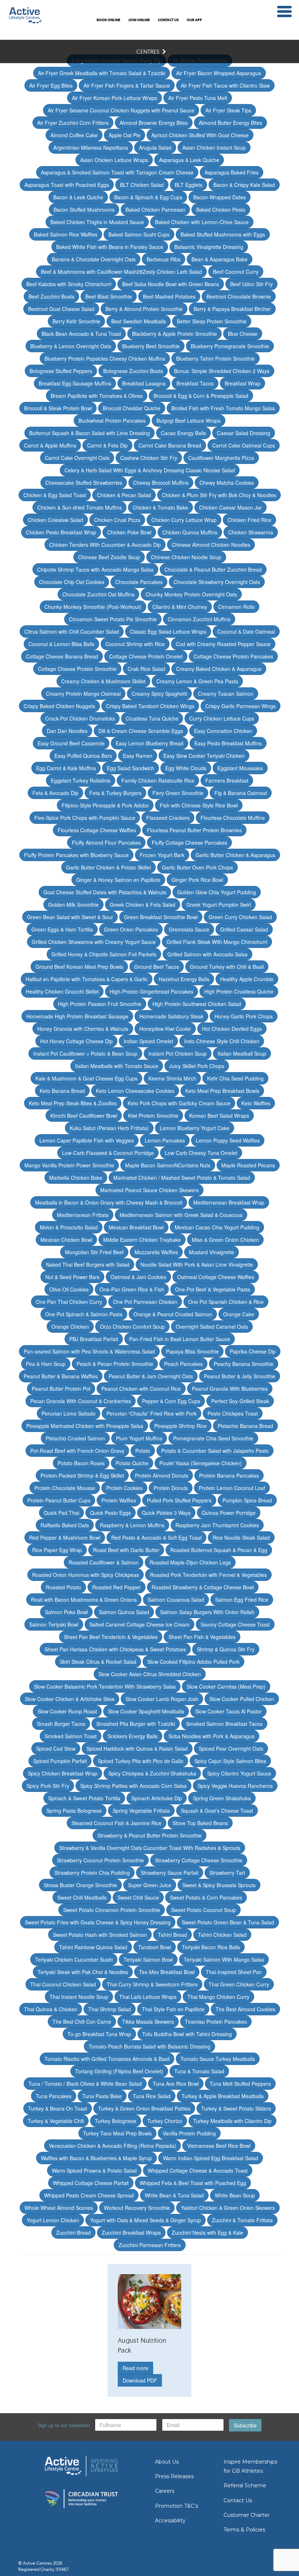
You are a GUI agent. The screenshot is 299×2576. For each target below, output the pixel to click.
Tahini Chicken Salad (222, 1935)
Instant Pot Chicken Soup (178, 1053)
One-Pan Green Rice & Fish (132, 1289)
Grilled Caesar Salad (244, 929)
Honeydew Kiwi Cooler (165, 1029)
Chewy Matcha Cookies (227, 483)
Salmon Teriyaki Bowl (54, 1624)
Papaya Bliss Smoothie (192, 1351)
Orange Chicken (70, 1327)
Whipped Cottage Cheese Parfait (91, 2183)
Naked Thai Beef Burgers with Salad (88, 1264)
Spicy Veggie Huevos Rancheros (235, 1786)
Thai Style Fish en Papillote (173, 2009)
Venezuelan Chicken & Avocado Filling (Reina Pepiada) (112, 2146)
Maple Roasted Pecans (248, 1165)
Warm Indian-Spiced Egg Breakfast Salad (211, 2158)
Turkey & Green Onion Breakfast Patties (144, 2108)
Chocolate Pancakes (139, 582)
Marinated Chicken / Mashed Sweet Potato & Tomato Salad (182, 1178)
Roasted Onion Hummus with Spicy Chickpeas (86, 1575)
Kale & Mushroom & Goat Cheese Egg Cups (86, 1078)
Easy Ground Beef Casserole (71, 743)
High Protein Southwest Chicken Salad (197, 1004)
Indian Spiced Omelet (148, 1041)
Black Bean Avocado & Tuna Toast (81, 334)
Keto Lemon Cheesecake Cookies (135, 1091)
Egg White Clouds (186, 768)
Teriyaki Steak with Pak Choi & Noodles (83, 1972)
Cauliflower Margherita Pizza (221, 458)
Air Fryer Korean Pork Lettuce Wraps (114, 98)
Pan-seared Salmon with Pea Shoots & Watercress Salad (89, 1351)
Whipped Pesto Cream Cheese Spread (89, 2195)
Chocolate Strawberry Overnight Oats (217, 582)
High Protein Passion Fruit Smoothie (100, 1004)
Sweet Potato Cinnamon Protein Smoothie (112, 1910)
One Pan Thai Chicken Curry (69, 1302)
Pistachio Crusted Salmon (75, 1438)
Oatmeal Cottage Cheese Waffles (216, 1277)
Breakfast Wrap (242, 383)
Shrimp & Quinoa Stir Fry (226, 1649)
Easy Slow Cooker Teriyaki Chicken (204, 756)
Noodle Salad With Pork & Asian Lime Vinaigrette (197, 1264)
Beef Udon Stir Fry (251, 284)
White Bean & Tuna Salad (174, 2195)
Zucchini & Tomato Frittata (242, 2220)
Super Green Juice (150, 1885)
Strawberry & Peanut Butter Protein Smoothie (149, 1835)
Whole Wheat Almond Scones (59, 2208)
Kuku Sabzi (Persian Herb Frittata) (109, 1128)
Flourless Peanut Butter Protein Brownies (194, 830)
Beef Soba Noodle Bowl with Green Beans (171, 284)
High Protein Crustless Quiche (239, 991)
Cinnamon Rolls (236, 607)
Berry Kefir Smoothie (76, 321)
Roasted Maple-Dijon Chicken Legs (190, 1562)
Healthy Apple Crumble (247, 979)
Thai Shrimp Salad (110, 2009)
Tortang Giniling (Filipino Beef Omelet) (119, 2071)
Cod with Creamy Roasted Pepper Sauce (223, 644)
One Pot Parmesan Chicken (145, 1302)
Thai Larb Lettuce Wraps (148, 1997)
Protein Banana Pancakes (229, 1475)
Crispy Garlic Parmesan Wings (240, 706)
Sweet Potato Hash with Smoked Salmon (100, 1935)
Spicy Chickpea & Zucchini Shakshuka (152, 1773)
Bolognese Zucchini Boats (133, 371)
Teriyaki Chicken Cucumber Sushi (74, 1959)
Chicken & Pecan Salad (124, 495)
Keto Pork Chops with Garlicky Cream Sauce (179, 1103)
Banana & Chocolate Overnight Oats (94, 259)
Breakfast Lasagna (144, 383)
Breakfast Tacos (195, 383)
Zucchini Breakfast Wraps (131, 2233)
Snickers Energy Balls (133, 1736)
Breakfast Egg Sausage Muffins (75, 383)
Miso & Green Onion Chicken (225, 1240)
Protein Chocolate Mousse (65, 1488)
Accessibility (170, 2521)
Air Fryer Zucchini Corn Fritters (73, 123)
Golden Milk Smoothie (73, 905)
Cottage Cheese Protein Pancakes (233, 656)
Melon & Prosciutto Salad (69, 1227)
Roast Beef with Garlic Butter (126, 1550)
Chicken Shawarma (251, 532)
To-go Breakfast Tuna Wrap (99, 2034)
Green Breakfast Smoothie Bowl (161, 917)
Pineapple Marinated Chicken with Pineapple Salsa (85, 1426)
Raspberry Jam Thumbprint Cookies (217, 1525)
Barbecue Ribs (164, 259)
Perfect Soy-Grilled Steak (240, 1401)
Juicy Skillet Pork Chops (197, 1066)
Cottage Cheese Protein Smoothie (77, 669)
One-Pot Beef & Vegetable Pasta (213, 1289)
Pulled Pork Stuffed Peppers (179, 1500)
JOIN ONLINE (139, 20)
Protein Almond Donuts (162, 1475)
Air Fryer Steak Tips (228, 110)
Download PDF (140, 2380)
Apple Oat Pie (125, 135)
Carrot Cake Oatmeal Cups (244, 445)
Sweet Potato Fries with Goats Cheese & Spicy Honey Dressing (98, 1922)
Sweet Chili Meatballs (82, 1897)
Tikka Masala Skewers (148, 2022)
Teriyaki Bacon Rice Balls (211, 1947)
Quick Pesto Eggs (110, 1513)
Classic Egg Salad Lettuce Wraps (168, 631)
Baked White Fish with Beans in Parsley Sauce (110, 247)
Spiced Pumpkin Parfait (60, 1761)
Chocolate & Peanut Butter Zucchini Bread (213, 569)
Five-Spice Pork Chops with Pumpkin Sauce (85, 818)
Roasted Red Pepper (117, 1587)
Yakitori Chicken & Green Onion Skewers (228, 2208)
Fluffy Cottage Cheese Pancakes (189, 842)
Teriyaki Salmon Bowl (148, 1959)
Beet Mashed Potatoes (169, 296)
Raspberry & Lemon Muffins (132, 1525)
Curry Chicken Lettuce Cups (222, 718)
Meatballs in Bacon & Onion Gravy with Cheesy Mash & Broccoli (109, 1202)
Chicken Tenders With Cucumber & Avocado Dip (105, 545)
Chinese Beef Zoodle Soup (109, 557)
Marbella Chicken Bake (76, 1178)
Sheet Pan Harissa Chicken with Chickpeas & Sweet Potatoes (115, 1649)
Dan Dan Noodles (67, 731)
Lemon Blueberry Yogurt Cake (195, 1128)
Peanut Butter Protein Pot (61, 1389)
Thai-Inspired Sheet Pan (234, 1972)
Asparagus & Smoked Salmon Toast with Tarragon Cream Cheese (117, 172)
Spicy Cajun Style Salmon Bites (230, 1761)
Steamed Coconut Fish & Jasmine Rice (117, 1823)
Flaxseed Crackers (168, 818)
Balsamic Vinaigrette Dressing (209, 247)
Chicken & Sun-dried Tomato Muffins (79, 507)
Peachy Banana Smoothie (244, 1364)
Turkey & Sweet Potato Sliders (236, 2108)
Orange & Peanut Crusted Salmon (173, 1314)
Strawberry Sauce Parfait (170, 1873)
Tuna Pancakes (54, 2096)
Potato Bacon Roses (81, 1463)
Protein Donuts (171, 1488)
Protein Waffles (119, 1500)
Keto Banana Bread (62, 1091)
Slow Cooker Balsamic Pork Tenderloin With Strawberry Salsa (105, 1686)
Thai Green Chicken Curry (239, 1984)
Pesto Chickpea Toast (233, 1413)
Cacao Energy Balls (183, 433)
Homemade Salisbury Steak (171, 1016)
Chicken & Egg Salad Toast (55, 495)
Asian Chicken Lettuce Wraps (114, 160)
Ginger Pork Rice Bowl (197, 880)
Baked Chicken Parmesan (155, 210)
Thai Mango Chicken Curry (218, 1997)
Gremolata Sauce (189, 929)
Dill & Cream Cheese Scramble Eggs (141, 731)
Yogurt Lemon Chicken (53, 2220)
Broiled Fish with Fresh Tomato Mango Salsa (223, 408)
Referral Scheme (245, 2485)
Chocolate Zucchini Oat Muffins (98, 594)
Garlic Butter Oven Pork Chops (197, 867)
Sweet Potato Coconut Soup (203, 1910)
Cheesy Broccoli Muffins (161, 483)
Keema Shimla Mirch (172, 1078)
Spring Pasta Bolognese (74, 1811)
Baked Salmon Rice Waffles (66, 234)
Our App (194, 20)
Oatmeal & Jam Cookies (138, 1277)
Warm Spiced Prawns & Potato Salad (94, 2170)
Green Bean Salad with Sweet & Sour (70, 917)
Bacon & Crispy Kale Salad (244, 185)
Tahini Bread (172, 1935)
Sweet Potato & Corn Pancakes (206, 1897)
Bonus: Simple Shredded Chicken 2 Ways (222, 371)
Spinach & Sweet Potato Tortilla (84, 1798)
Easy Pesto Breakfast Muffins (228, 743)
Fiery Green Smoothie (178, 793)
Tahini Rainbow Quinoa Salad (93, 1947)
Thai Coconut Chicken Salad (63, 1984)
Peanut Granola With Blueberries (230, 1389)
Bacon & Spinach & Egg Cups (148, 197)
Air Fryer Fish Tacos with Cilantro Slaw (225, 85)
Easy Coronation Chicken (223, 731)
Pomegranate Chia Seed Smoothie (213, 1438)
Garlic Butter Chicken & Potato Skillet (108, 867)
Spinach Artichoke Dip (157, 1798)
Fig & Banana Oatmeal (241, 793)
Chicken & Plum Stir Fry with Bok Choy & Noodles (219, 495)
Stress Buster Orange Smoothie (80, 1885)
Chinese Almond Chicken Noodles (211, 545)
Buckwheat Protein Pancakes (112, 421)
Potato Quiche (132, 1463)
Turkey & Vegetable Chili (56, 2121)
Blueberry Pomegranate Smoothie (230, 346)
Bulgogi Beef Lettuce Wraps (189, 421)
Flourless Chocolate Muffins (233, 818)
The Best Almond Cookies (245, 2009)
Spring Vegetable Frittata (141, 1811)
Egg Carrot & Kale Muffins (66, 768)
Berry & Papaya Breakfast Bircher (232, 309)
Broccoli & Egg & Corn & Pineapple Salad (201, 396)
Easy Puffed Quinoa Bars (83, 756)
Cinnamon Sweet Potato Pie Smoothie (113, 619)
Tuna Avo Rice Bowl (176, 2084)
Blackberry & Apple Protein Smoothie (174, 334)
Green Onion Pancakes (131, 929)
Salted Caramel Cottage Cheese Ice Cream (139, 1624)
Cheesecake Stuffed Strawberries (84, 483)
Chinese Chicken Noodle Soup (186, 557)
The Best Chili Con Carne (82, 2022)
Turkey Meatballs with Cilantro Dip (232, 2121)
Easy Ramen (138, 756)
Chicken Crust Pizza (117, 520)
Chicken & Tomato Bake (160, 507)
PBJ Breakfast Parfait (94, 1339)
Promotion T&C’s (176, 2506)
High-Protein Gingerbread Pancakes (152, 991)
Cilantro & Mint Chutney (180, 607)
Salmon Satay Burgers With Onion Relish (207, 1612)
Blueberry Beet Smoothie (151, 346)
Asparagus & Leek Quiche (189, 160)
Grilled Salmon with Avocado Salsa (207, 954)
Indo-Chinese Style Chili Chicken (222, 1041)
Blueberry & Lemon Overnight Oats (71, 346)
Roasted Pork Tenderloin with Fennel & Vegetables (208, 1575)
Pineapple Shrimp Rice (180, 1426)
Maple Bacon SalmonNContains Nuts (168, 1165)
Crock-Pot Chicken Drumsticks (80, 718)
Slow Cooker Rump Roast (67, 1711)
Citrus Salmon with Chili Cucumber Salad (72, 631)
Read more (135, 2368)
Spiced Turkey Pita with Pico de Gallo (141, 1761)
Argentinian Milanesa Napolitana (91, 147)
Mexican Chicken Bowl (66, 1240)
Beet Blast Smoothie (109, 296)
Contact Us (238, 2500)
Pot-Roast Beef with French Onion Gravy (77, 1451)
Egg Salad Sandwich (131, 768)
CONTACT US (168, 20)
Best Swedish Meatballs (139, 321)
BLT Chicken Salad (142, 185)
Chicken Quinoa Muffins (190, 532)
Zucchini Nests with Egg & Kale (207, 2233)
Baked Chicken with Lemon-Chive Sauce (202, 222)
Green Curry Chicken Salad (240, 917)
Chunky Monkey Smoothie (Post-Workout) (93, 607)
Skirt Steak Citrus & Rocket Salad (98, 1662)
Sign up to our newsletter (64, 2425)
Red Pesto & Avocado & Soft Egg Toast (156, 1537)
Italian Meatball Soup (242, 1053)
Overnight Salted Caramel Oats (212, 1327)
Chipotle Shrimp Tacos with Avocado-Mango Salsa (95, 569)
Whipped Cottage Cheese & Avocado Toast (198, 2170)
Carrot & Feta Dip (107, 445)
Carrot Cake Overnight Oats (77, 458)
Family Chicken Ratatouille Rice (158, 780)
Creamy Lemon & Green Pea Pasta (197, 681)
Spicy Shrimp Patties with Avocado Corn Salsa (133, 1786)
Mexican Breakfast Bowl (136, 1227)
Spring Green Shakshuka (222, 1798)
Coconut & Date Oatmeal (246, 631)
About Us (167, 2462)
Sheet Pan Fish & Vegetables (202, 1637)
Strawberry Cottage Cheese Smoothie (199, 1860)
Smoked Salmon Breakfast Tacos (224, 1724)
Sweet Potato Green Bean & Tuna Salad (228, 1922)
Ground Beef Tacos (157, 967)
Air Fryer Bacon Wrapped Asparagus (219, 73)
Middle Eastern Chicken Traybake (142, 1240)
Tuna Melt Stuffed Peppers (240, 2084)
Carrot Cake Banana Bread (170, 445)
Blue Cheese (243, 334)
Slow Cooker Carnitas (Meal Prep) (226, 1686)
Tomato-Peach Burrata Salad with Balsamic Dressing (149, 2046)
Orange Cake (239, 1314)
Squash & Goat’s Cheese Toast (217, 1811)
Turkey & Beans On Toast (58, 2108)
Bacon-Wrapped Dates (220, 197)
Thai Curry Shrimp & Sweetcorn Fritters (152, 1984)
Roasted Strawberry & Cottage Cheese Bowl (203, 1587)
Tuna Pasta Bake (102, 2096)
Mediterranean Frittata (83, 1215)
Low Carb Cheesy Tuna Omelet (201, 1153)
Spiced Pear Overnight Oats (231, 1748)
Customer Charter (246, 2515)
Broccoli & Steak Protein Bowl (58, 408)
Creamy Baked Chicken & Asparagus (219, 669)
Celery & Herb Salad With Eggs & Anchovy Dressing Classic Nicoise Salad (150, 470)
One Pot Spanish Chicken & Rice (226, 1302)
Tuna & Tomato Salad (199, 2071)
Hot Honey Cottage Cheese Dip (76, 1041)
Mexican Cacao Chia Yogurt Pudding (217, 1227)
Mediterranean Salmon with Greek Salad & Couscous (181, 1215)
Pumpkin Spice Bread (247, 1500)
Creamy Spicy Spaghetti (159, 694)
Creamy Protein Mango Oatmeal (83, 694)
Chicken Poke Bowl (129, 532)
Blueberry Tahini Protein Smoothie (215, 358)
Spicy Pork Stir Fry (48, 1786)
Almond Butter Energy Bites (230, 123)
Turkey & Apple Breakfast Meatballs (223, 2096)
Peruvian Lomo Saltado (69, 1413)
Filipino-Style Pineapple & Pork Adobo (105, 805)
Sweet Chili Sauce (138, 1897)
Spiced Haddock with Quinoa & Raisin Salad (137, 1748)
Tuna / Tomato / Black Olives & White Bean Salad (85, 2084)
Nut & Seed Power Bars (72, 1277)
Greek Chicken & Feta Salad (143, 905)
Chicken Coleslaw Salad (55, 520)
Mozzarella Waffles (156, 1252)
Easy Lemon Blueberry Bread (149, 743)
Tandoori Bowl (155, 1947)
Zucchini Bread (73, 2233)
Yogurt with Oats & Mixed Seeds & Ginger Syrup (145, 2220)
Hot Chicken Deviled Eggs (232, 1029)
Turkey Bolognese (116, 2121)
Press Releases (174, 2476)
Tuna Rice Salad (152, 2096)
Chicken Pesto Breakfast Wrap (61, 532)
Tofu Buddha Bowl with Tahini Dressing (187, 2034)
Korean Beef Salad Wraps (219, 1116)
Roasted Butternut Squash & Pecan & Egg (219, 1550)
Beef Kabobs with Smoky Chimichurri (69, 284)
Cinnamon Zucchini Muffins (199, 619)
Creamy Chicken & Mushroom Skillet (103, 681)
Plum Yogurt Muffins (139, 1438)
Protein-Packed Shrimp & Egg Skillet (82, 1475)
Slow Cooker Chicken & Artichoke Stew (70, 1699)
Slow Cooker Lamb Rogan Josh (162, 1699)
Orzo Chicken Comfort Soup (132, 1327)
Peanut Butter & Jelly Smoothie (240, 1376)
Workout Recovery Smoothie (137, 2208)
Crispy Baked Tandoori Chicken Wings (150, 706)
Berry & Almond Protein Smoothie (144, 309)
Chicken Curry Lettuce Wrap (184, 520)
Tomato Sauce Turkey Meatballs (218, 2059)
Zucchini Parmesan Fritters (150, 2245)
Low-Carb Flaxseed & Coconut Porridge (108, 1153)
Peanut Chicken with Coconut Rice (141, 1389)
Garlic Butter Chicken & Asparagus (235, 855)
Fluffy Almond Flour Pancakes (106, 842)
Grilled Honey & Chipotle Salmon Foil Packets (104, 954)
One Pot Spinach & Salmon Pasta (84, 1314)
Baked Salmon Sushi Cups (139, 234)
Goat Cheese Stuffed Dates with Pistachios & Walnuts (105, 892)
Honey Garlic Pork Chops (244, 1016)
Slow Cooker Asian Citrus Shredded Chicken (150, 1674)
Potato (143, 1451)
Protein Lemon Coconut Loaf (232, 1488)
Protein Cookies (124, 1488)
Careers (165, 2491)
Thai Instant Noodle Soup (79, 1997)
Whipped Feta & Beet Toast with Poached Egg (193, 2183)
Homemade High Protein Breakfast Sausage (77, 1016)
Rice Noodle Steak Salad (241, 1537)
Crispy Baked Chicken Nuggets (59, 706)
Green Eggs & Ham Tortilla (62, 929)
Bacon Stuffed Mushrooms (84, 210)
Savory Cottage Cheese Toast (235, 1624)
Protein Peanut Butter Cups (59, 1500)
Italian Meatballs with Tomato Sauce (117, 1066)
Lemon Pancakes (165, 1140)
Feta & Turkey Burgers (115, 793)
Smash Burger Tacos (61, 1724)
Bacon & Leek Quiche (78, 197)
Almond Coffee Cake (74, 135)
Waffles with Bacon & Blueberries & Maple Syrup (96, 2158)
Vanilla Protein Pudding (189, 2133)
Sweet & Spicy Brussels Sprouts (219, 1885)
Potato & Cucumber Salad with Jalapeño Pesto (215, 1451)
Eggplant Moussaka (240, 768)
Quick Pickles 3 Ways (166, 1513)
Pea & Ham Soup (46, 1364)
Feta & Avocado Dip (55, 793)
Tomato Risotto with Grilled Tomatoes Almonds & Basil (107, 2059)
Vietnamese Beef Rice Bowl (219, 2146)
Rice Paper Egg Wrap (57, 1550)
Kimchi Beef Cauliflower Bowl (84, 1116)
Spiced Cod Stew (56, 1748)
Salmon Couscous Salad (176, 1600)
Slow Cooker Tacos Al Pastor (228, 1711)
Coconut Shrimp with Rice (135, 644)
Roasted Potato (63, 1587)
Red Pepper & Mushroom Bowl (65, 1537)
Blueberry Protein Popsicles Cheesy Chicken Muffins (105, 358)
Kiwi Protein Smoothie (153, 1116)
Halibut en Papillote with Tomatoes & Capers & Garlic (87, 979)
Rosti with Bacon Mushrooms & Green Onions (84, 1600)
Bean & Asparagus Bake (220, 259)
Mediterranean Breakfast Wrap (229, 1202)
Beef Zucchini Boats (51, 296)
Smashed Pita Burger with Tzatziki (136, 1724)
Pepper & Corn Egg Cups (171, 1401)
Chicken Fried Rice (249, 520)
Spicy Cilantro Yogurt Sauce (239, 1773)
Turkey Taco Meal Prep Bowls (117, 2133)
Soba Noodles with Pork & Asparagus (211, 1736)
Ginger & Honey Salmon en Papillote (118, 880)
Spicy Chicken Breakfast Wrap (63, 1773)
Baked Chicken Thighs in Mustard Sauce (97, 222)
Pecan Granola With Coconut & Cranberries (81, 1401)
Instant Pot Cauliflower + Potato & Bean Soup (85, 1053)
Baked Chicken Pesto (221, 210)
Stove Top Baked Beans (200, 1823)
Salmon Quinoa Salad (124, 1612)
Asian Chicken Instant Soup (214, 147)
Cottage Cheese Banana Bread (62, 656)
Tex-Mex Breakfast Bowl (167, 1972)
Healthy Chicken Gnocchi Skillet (62, 991)
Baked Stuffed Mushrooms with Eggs (223, 234)
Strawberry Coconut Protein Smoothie (100, 1860)
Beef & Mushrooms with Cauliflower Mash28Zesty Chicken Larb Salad (121, 272)
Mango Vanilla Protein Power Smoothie (69, 1165)
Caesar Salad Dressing (244, 433)
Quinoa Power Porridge (229, 1513)
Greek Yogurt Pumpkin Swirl (219, 905)
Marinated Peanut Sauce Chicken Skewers (149, 1190)
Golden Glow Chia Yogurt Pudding (217, 892)
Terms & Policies (244, 2530)
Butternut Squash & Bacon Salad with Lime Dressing (90, 433)
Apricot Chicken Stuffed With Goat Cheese (200, 135)
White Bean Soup (235, 2195)
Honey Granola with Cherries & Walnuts (83, 1029)
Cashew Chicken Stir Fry (149, 458)
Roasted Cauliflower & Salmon (104, 1562)
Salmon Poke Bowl (66, 1612)
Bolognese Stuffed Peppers (61, 371)
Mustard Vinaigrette (211, 1252)
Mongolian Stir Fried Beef (94, 1252)
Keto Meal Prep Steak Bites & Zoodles (73, 1103)
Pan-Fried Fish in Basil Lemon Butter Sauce (180, 1339)
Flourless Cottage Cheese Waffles (97, 830)
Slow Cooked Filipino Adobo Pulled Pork (193, 1662)
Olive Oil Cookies (69, 1289)
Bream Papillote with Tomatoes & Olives (97, 396)
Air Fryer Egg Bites (51, 85)
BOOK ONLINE (108, 20)
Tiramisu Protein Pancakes (216, 2022)
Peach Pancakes (183, 1364)
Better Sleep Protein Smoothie (212, 321)
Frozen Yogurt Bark (162, 855)
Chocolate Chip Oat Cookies (72, 582)
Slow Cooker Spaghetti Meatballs (146, 1711)
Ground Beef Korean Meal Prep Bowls (79, 967)
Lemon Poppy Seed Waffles (228, 1140)
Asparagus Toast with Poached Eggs (67, 185)
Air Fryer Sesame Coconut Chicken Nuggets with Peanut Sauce (121, 110)
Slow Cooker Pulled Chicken (242, 1699)
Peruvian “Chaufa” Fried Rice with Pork (152, 1413)
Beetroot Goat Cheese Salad (61, 309)
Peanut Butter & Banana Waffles (61, 1376)
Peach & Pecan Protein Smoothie (115, 1364)
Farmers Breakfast (227, 780)
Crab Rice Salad (146, 669)
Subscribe (245, 2425)
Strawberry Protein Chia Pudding (92, 1873)
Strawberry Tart (227, 1873)
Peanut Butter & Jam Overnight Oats (151, 1376)
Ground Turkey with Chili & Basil (227, 967)
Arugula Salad (155, 147)
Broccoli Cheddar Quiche (132, 408)
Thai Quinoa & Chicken (51, 2009)
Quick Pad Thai (61, 1513)
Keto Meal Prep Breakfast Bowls (222, 1091)
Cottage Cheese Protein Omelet (146, 656)
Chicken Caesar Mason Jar (230, 507)
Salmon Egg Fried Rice (242, 1600)
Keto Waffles (256, 1103)
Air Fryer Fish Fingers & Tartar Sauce (127, 85)
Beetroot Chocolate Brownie (239, 296)
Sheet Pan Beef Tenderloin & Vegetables (111, 1637)
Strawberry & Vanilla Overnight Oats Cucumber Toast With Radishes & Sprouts (150, 1848)
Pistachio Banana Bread (245, 1426)
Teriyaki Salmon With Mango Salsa (224, 1959)
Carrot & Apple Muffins (50, 445)
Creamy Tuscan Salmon (226, 694)
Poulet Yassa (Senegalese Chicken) (201, 1463)
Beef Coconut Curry (236, 272)
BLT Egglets (189, 185)
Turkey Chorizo (165, 2121)
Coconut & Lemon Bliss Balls (61, 644)
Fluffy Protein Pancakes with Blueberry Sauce (76, 855)
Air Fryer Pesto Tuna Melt (198, 98)
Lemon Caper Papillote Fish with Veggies (87, 1140)
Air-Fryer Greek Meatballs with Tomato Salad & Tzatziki (102, 73)
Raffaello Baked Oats (65, 1525)
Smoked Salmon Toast (71, 1736)
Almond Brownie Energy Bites (154, 123)
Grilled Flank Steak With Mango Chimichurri (217, 942)
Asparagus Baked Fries (232, 172)
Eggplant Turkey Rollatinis (81, 780)
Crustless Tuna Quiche (152, 718)
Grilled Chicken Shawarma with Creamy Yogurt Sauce (94, 942)
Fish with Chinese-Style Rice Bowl (199, 805)
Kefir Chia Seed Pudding (235, 1078)
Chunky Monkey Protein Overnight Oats (191, 594)
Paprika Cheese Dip (253, 1351)
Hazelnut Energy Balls (184, 979)
